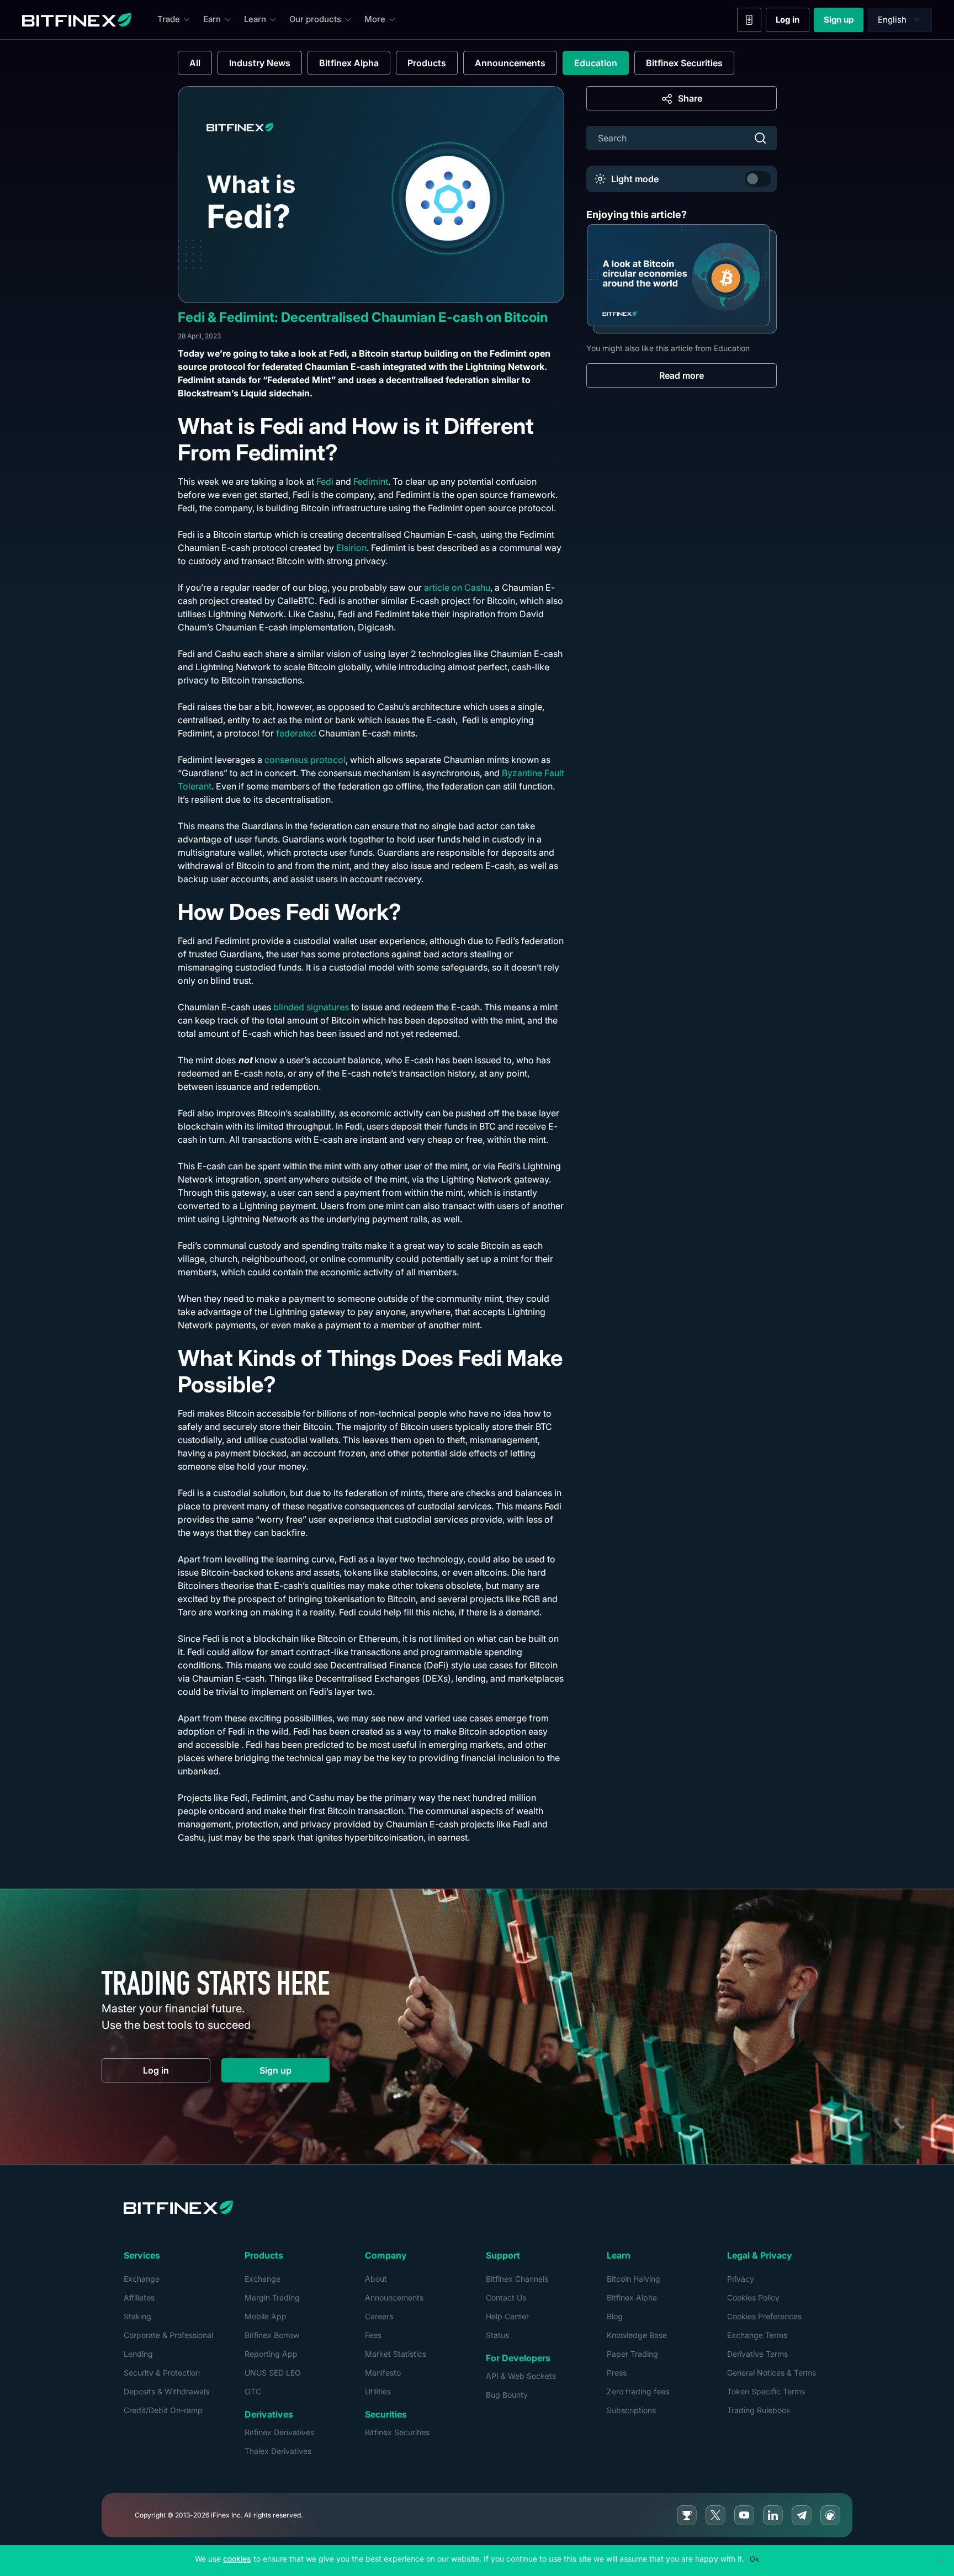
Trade (169, 19)
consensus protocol (305, 760)
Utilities (378, 2391)
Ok (754, 2559)
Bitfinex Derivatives (279, 2432)
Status (497, 2335)
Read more (682, 375)
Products (427, 63)
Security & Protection (162, 2373)
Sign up (844, 22)
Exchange (142, 2279)
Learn (255, 19)
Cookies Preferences (764, 2316)
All (195, 63)
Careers (379, 2316)
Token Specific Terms (766, 2391)
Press (617, 2373)
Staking (137, 2316)
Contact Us (506, 2297)
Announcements (510, 63)
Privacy (741, 2279)
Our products (315, 19)
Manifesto (383, 2373)
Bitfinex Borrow (272, 2335)
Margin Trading (272, 2297)
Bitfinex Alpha (349, 63)
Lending (138, 2354)
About (376, 2279)
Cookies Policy (753, 2297)
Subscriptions (631, 2410)
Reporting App (271, 2354)
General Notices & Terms (772, 2373)
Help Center (507, 2316)
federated (296, 733)
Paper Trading (632, 2354)
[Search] (760, 138)
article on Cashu (457, 587)
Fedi (325, 481)
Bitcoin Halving (634, 2279)
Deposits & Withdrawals (166, 2391)
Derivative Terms (757, 2354)
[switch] (758, 179)
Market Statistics (396, 2354)
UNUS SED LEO (273, 2373)
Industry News (260, 63)
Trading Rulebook (759, 2410)
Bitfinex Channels (517, 2279)
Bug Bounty (507, 2395)
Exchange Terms (757, 2335)
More (375, 19)
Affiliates (139, 2297)
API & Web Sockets (521, 2376)
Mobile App (266, 2316)
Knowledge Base (637, 2335)
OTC (253, 2391)
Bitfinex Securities (684, 63)
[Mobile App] (749, 20)
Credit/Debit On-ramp (163, 2410)
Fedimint (371, 481)
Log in (793, 22)
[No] (940, 2561)
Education (596, 63)
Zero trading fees (638, 2391)
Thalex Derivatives (278, 2451)
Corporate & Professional (168, 2335)
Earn (212, 19)
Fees (373, 2335)
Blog (615, 2316)
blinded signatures (311, 1007)
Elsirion (351, 548)
